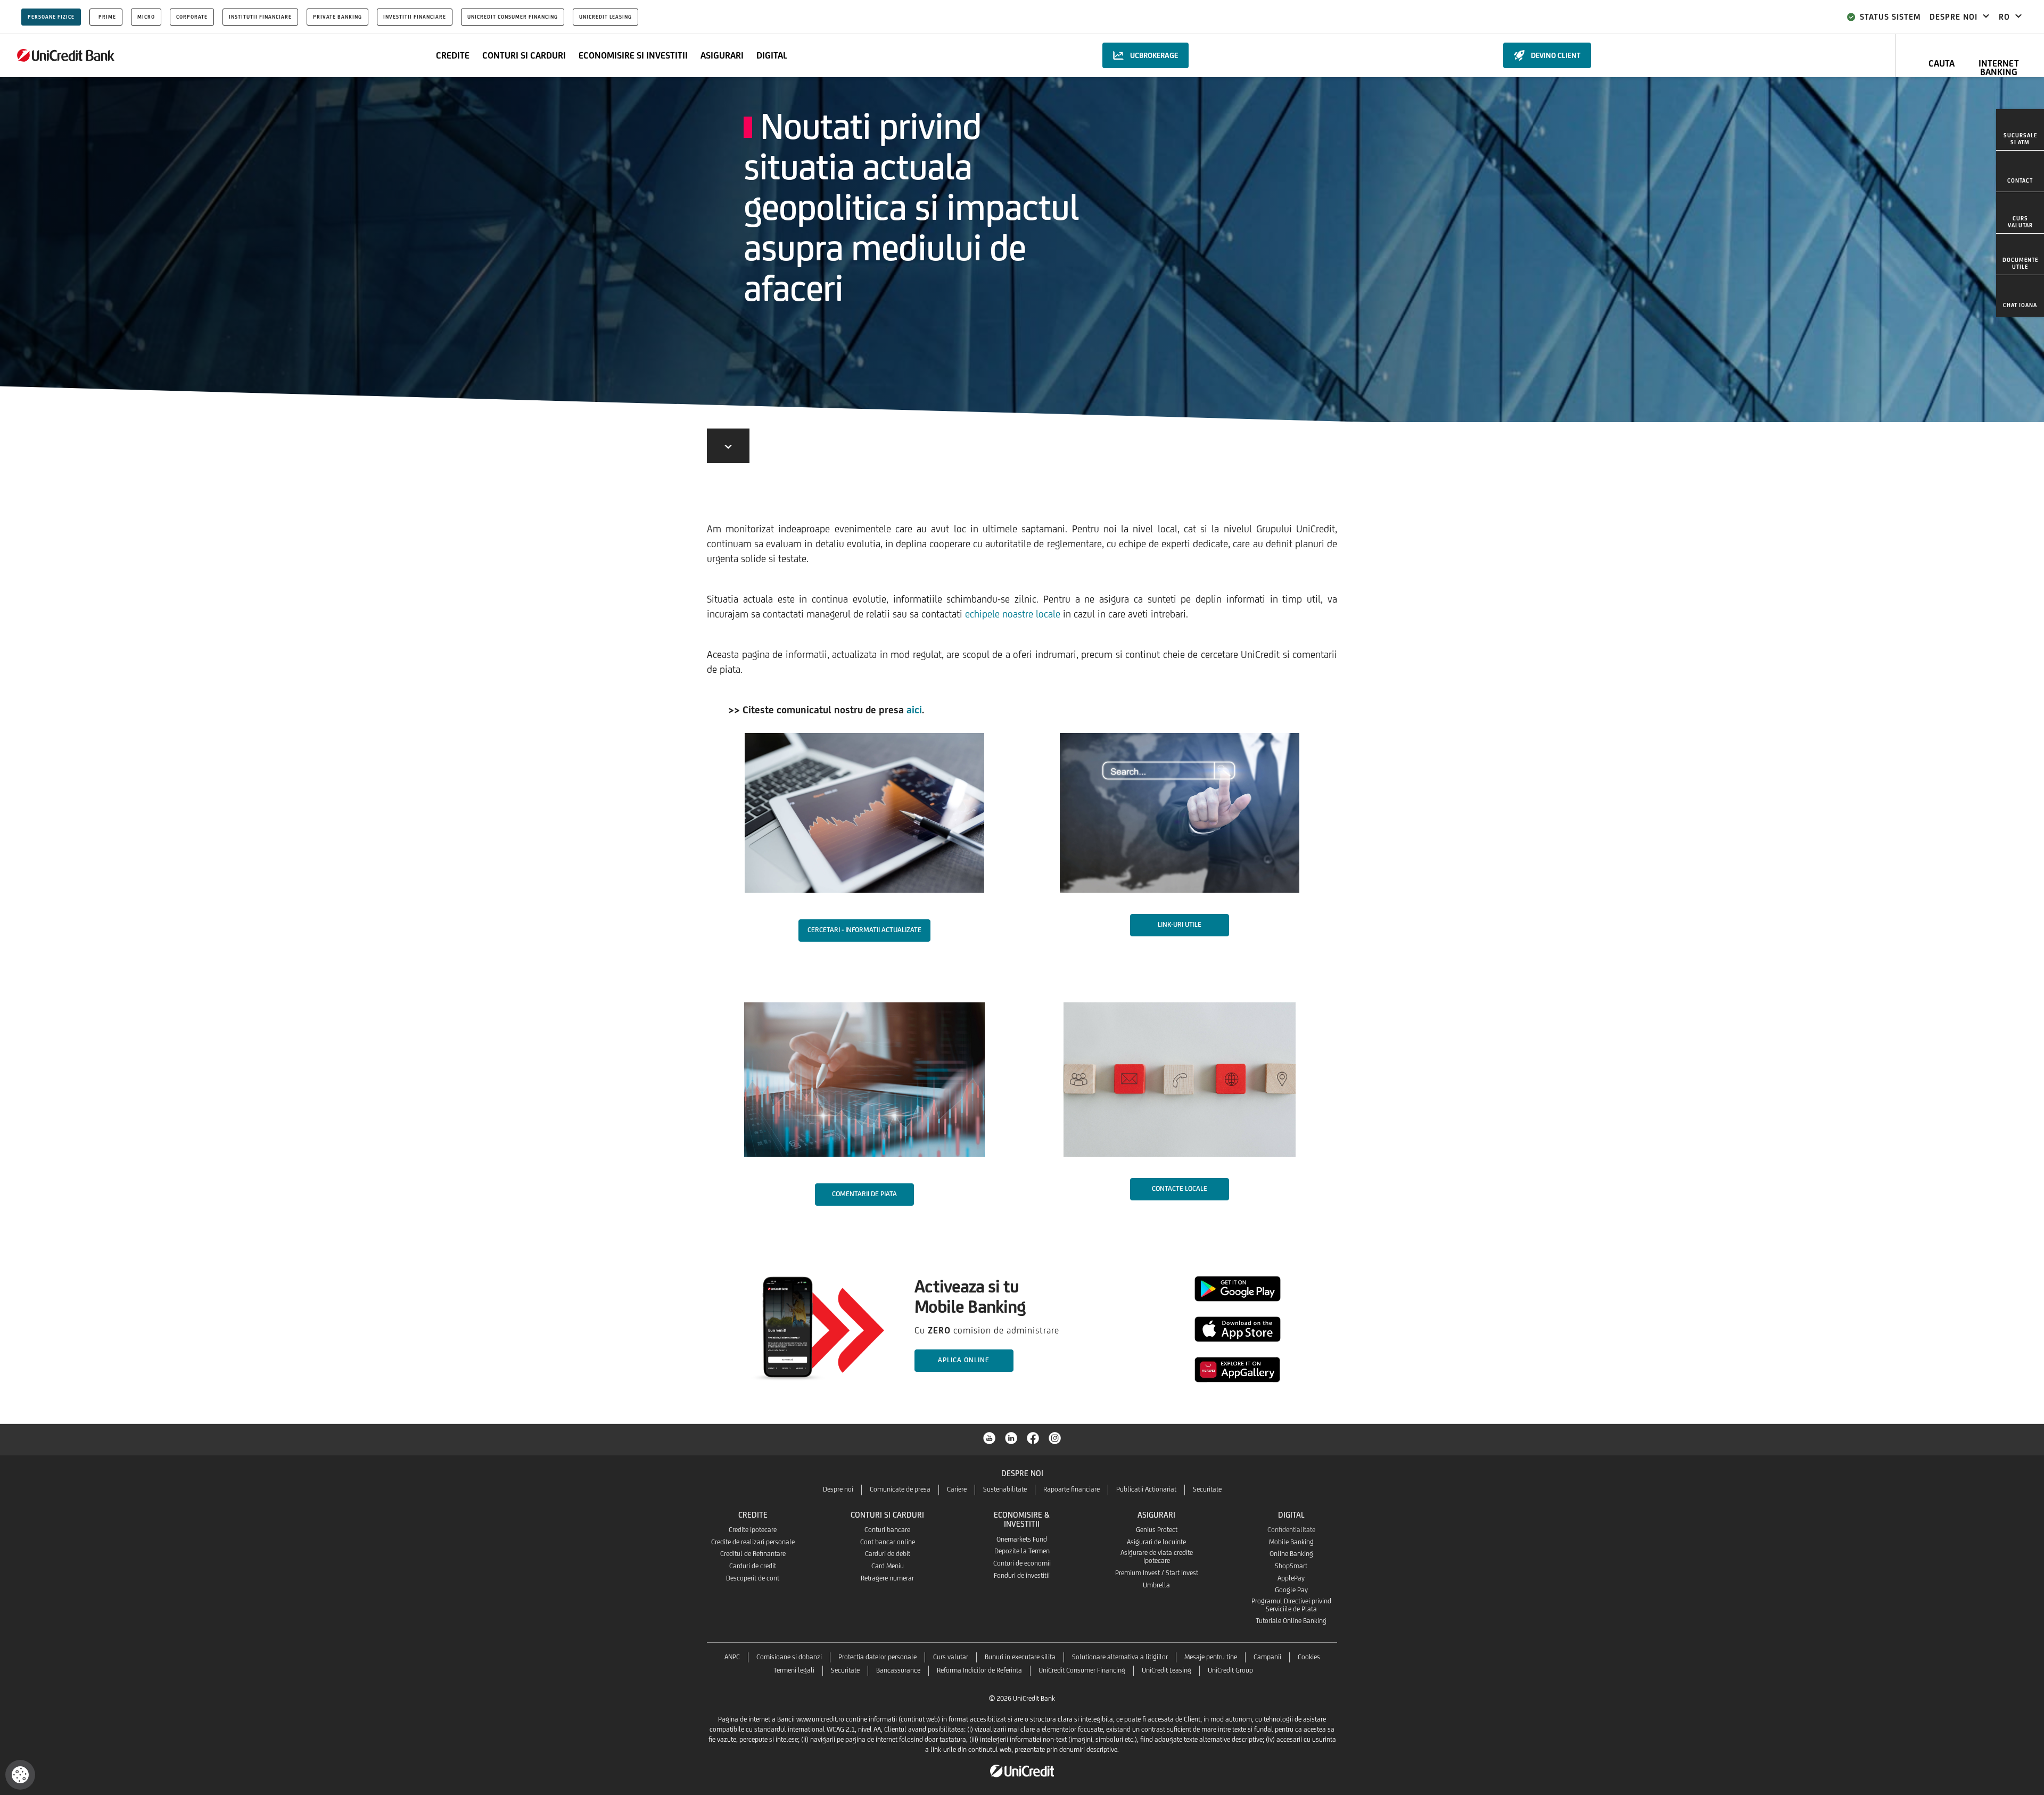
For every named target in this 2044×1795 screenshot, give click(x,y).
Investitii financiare (415, 17)
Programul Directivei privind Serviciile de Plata (1291, 1605)
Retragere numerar (887, 1578)
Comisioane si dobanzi (789, 1657)
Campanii (1267, 1657)
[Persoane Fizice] (66, 55)
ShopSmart (1291, 1566)
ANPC (732, 1657)
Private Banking (337, 17)
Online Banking (1291, 1554)
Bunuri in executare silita (1020, 1657)
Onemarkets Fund (1022, 1539)
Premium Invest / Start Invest (1157, 1573)
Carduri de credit (753, 1566)
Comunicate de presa (900, 1489)
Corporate (192, 17)
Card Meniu (888, 1566)
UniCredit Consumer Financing (513, 17)
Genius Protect (1157, 1530)
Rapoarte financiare (1072, 1489)
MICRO (146, 17)
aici (914, 710)
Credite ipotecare (753, 1530)
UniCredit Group (1230, 1670)
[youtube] (990, 1437)
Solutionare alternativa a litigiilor (1120, 1657)
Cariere (957, 1489)
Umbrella (1156, 1585)
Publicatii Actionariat (1146, 1489)
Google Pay (1291, 1590)
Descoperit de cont (753, 1578)
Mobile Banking (1291, 1542)
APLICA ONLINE (964, 1360)
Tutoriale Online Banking (1291, 1621)
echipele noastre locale (1013, 614)
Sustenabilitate (1005, 1489)
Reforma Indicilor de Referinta (979, 1670)
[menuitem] (2020, 130)
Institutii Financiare (260, 17)
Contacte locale (1180, 1188)
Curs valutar (951, 1657)
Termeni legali (794, 1670)
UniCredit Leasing (605, 17)
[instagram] (1055, 1437)
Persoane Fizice (51, 17)
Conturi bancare (887, 1530)
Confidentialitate (1291, 1530)
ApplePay (1291, 1578)
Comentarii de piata (864, 1194)
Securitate (1207, 1489)
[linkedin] (1011, 1437)
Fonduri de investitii (1022, 1575)
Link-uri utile (1180, 924)
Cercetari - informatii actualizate (864, 930)
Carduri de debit (888, 1554)
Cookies (1309, 1657)
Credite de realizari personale (753, 1542)
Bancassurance (898, 1670)
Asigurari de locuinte (1156, 1542)
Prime (107, 17)
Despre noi (838, 1489)
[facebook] (1033, 1437)
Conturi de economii (1022, 1563)
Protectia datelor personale (877, 1657)
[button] (20, 1775)
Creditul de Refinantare (753, 1554)
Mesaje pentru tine (1211, 1657)
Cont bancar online (888, 1542)
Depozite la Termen (1022, 1551)
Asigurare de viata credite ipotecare (1157, 1557)
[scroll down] (728, 446)
